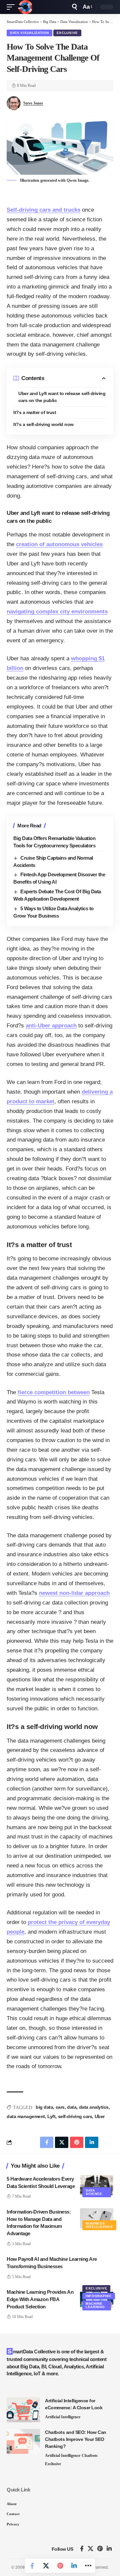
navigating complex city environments (57, 612)
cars (60, 2107)
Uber (100, 2116)
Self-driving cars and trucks (43, 210)
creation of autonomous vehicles (59, 544)
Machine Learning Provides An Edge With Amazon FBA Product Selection (40, 2299)
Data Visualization (29, 33)
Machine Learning (95, 2305)
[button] (12, 7)
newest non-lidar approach (74, 1593)
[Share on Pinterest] (60, 2566)
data (72, 2107)
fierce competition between (54, 1392)
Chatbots (90, 2456)
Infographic (99, 2296)
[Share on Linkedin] (74, 2566)
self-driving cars (75, 2116)
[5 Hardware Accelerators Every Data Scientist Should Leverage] (97, 2185)
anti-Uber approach (51, 1026)
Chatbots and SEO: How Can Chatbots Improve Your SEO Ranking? (76, 2439)
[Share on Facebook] (32, 2566)
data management (26, 2116)
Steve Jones (33, 103)
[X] (90, 2549)
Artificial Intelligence (63, 2417)
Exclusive (67, 33)
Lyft (51, 2116)
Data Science (94, 2192)
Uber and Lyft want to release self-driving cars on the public (62, 397)
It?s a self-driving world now (43, 424)
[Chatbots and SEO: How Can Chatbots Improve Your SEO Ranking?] (23, 2441)
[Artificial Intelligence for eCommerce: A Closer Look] (23, 2410)
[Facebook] (82, 2549)
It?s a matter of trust (35, 412)
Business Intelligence (99, 2225)
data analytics (94, 2107)
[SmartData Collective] (25, 7)
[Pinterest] (100, 2549)
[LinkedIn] (109, 2549)
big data (44, 2107)
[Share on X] (46, 2566)
